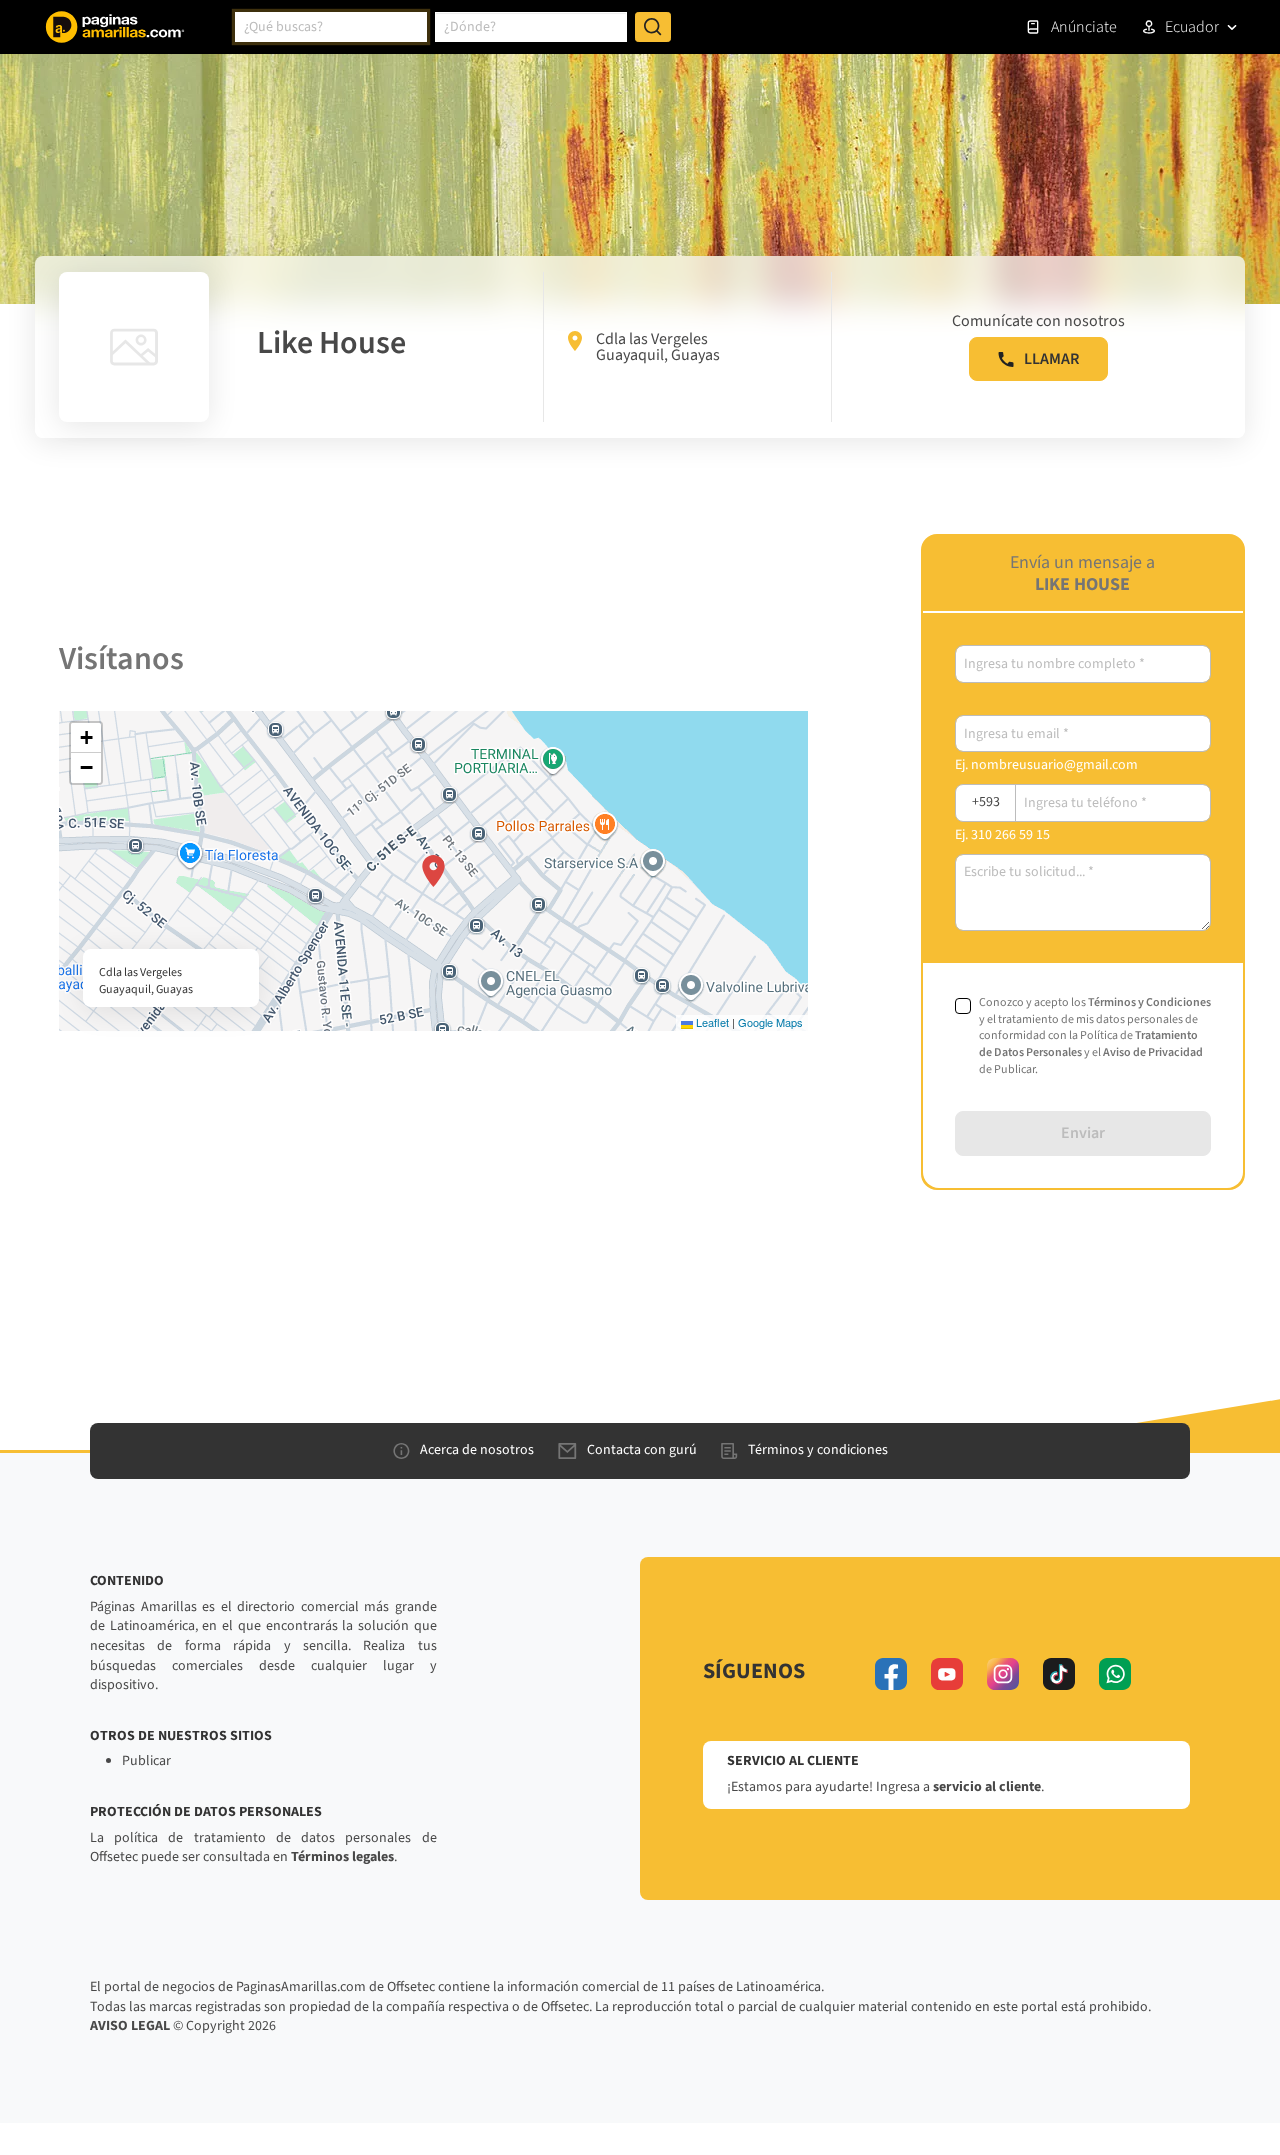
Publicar (146, 1761)
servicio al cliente (987, 1787)
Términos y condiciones (818, 1450)
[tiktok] (1059, 1674)
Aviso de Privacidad (1153, 1052)
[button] (433, 871)
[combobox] (331, 27)
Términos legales (342, 1857)
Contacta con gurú (642, 1450)
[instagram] (1003, 1674)
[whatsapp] (1115, 1674)
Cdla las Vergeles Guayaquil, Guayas (658, 347)
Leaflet (711, 1022)
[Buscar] (653, 27)
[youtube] (947, 1674)
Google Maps (770, 1022)
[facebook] (891, 1674)
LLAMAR (1051, 359)
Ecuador (1192, 27)
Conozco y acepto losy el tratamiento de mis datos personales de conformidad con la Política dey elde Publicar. (1095, 1036)
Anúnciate (1084, 27)
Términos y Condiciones (1149, 1002)
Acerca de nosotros (477, 1450)
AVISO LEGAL (130, 2026)
